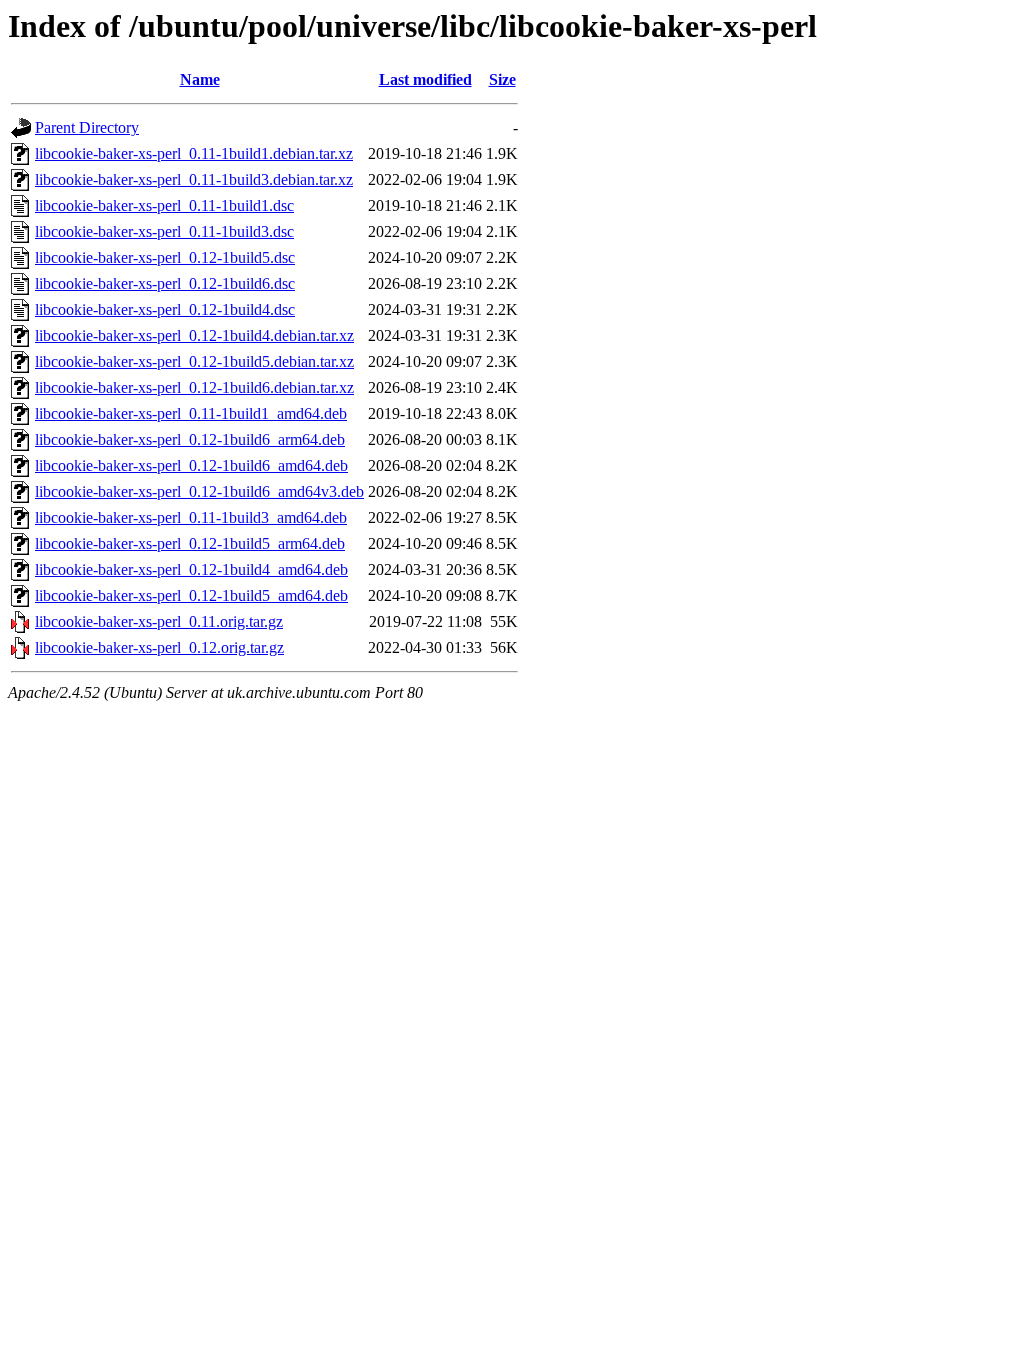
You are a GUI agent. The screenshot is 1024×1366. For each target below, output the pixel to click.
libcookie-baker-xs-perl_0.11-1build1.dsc (164, 205)
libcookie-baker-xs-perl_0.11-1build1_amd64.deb (191, 413)
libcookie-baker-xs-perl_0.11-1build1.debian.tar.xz (194, 153)
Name (200, 79)
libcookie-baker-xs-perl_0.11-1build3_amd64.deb (191, 517)
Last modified (425, 79)
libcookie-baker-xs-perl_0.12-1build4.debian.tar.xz (194, 335)
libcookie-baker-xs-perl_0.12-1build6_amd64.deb (191, 465)
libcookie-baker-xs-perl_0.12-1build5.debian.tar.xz (194, 361)
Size (502, 79)
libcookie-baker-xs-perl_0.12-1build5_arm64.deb (190, 543)
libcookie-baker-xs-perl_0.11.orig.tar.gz (159, 621)
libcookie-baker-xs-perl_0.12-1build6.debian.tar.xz (194, 387)
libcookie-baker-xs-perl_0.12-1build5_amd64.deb (191, 595)
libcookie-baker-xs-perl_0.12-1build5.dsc (165, 257)
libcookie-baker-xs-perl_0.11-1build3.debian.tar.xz (194, 179)
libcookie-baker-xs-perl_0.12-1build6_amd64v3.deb (199, 491)
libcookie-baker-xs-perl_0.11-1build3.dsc (164, 231)
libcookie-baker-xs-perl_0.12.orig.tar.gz (159, 647)
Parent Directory (87, 127)
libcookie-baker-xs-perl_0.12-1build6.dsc (165, 283)
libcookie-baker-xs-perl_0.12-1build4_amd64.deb (191, 569)
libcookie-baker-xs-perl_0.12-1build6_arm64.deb (190, 439)
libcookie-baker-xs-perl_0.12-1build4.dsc (165, 309)
